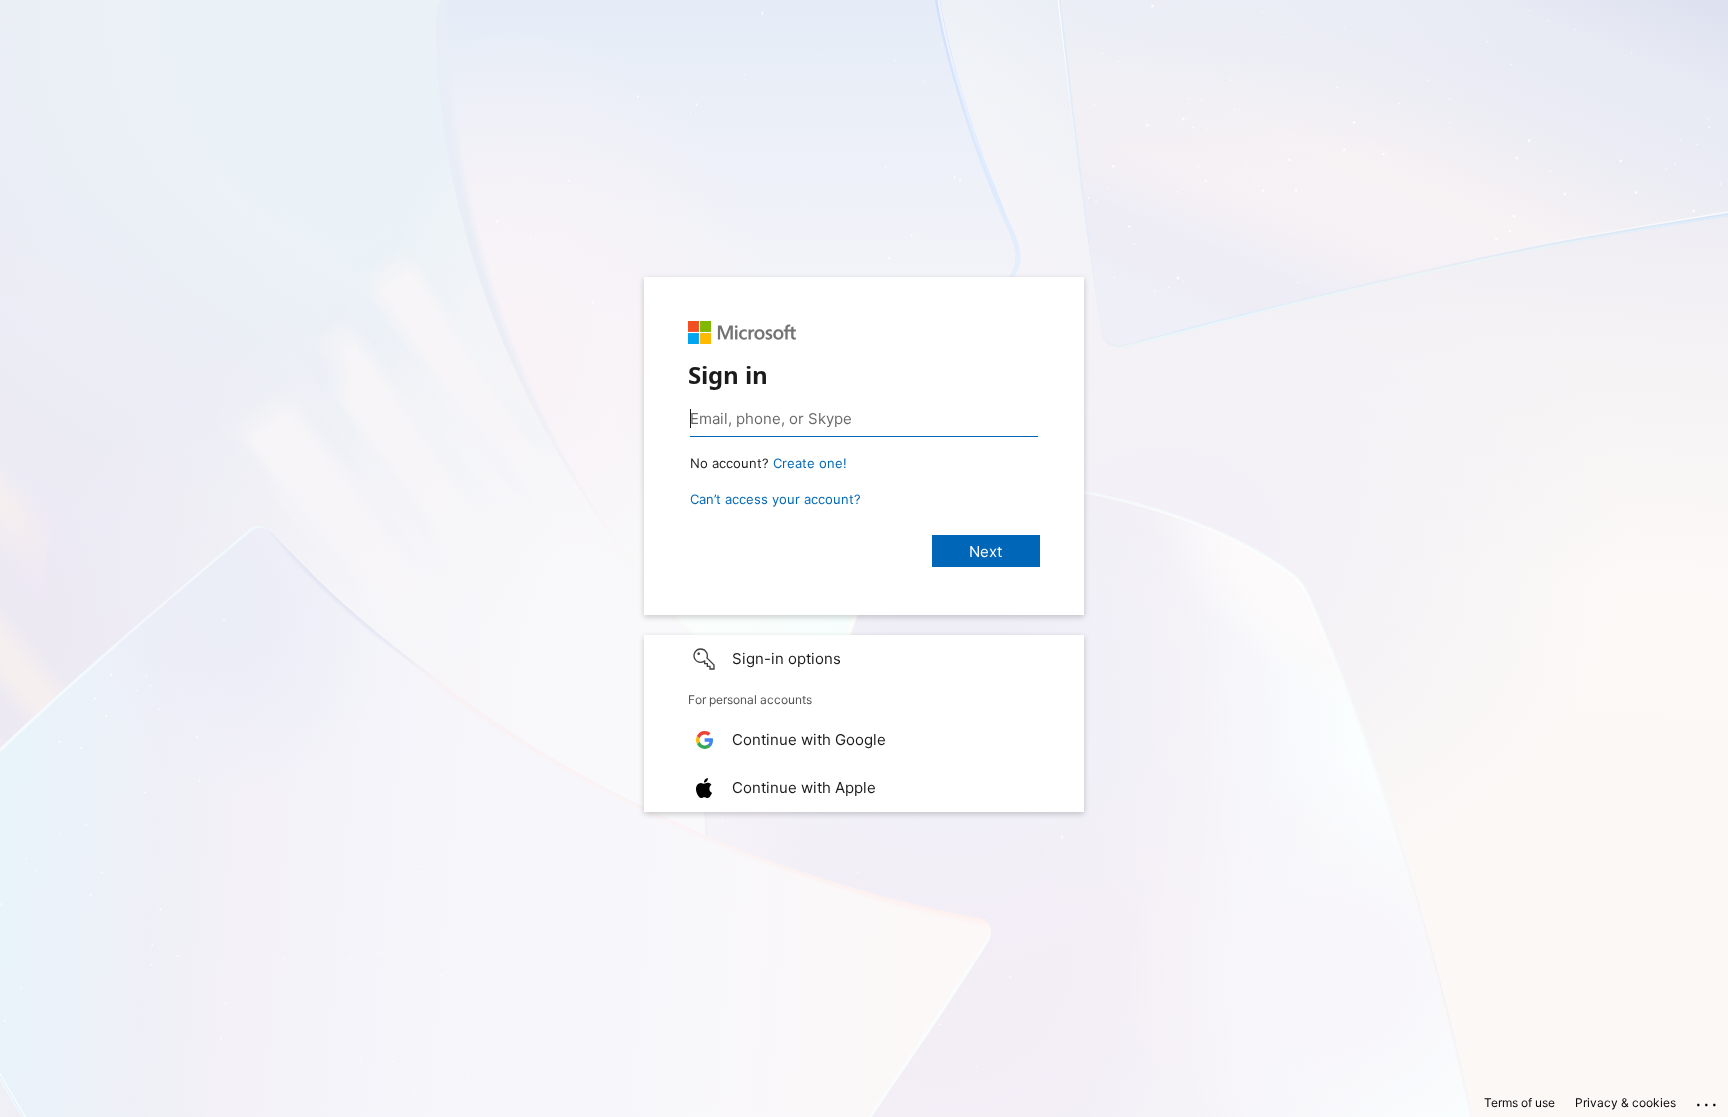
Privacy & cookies (1625, 1102)
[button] (864, 659)
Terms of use (1519, 1102)
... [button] (1708, 1100)
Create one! (810, 463)
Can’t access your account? (775, 499)
